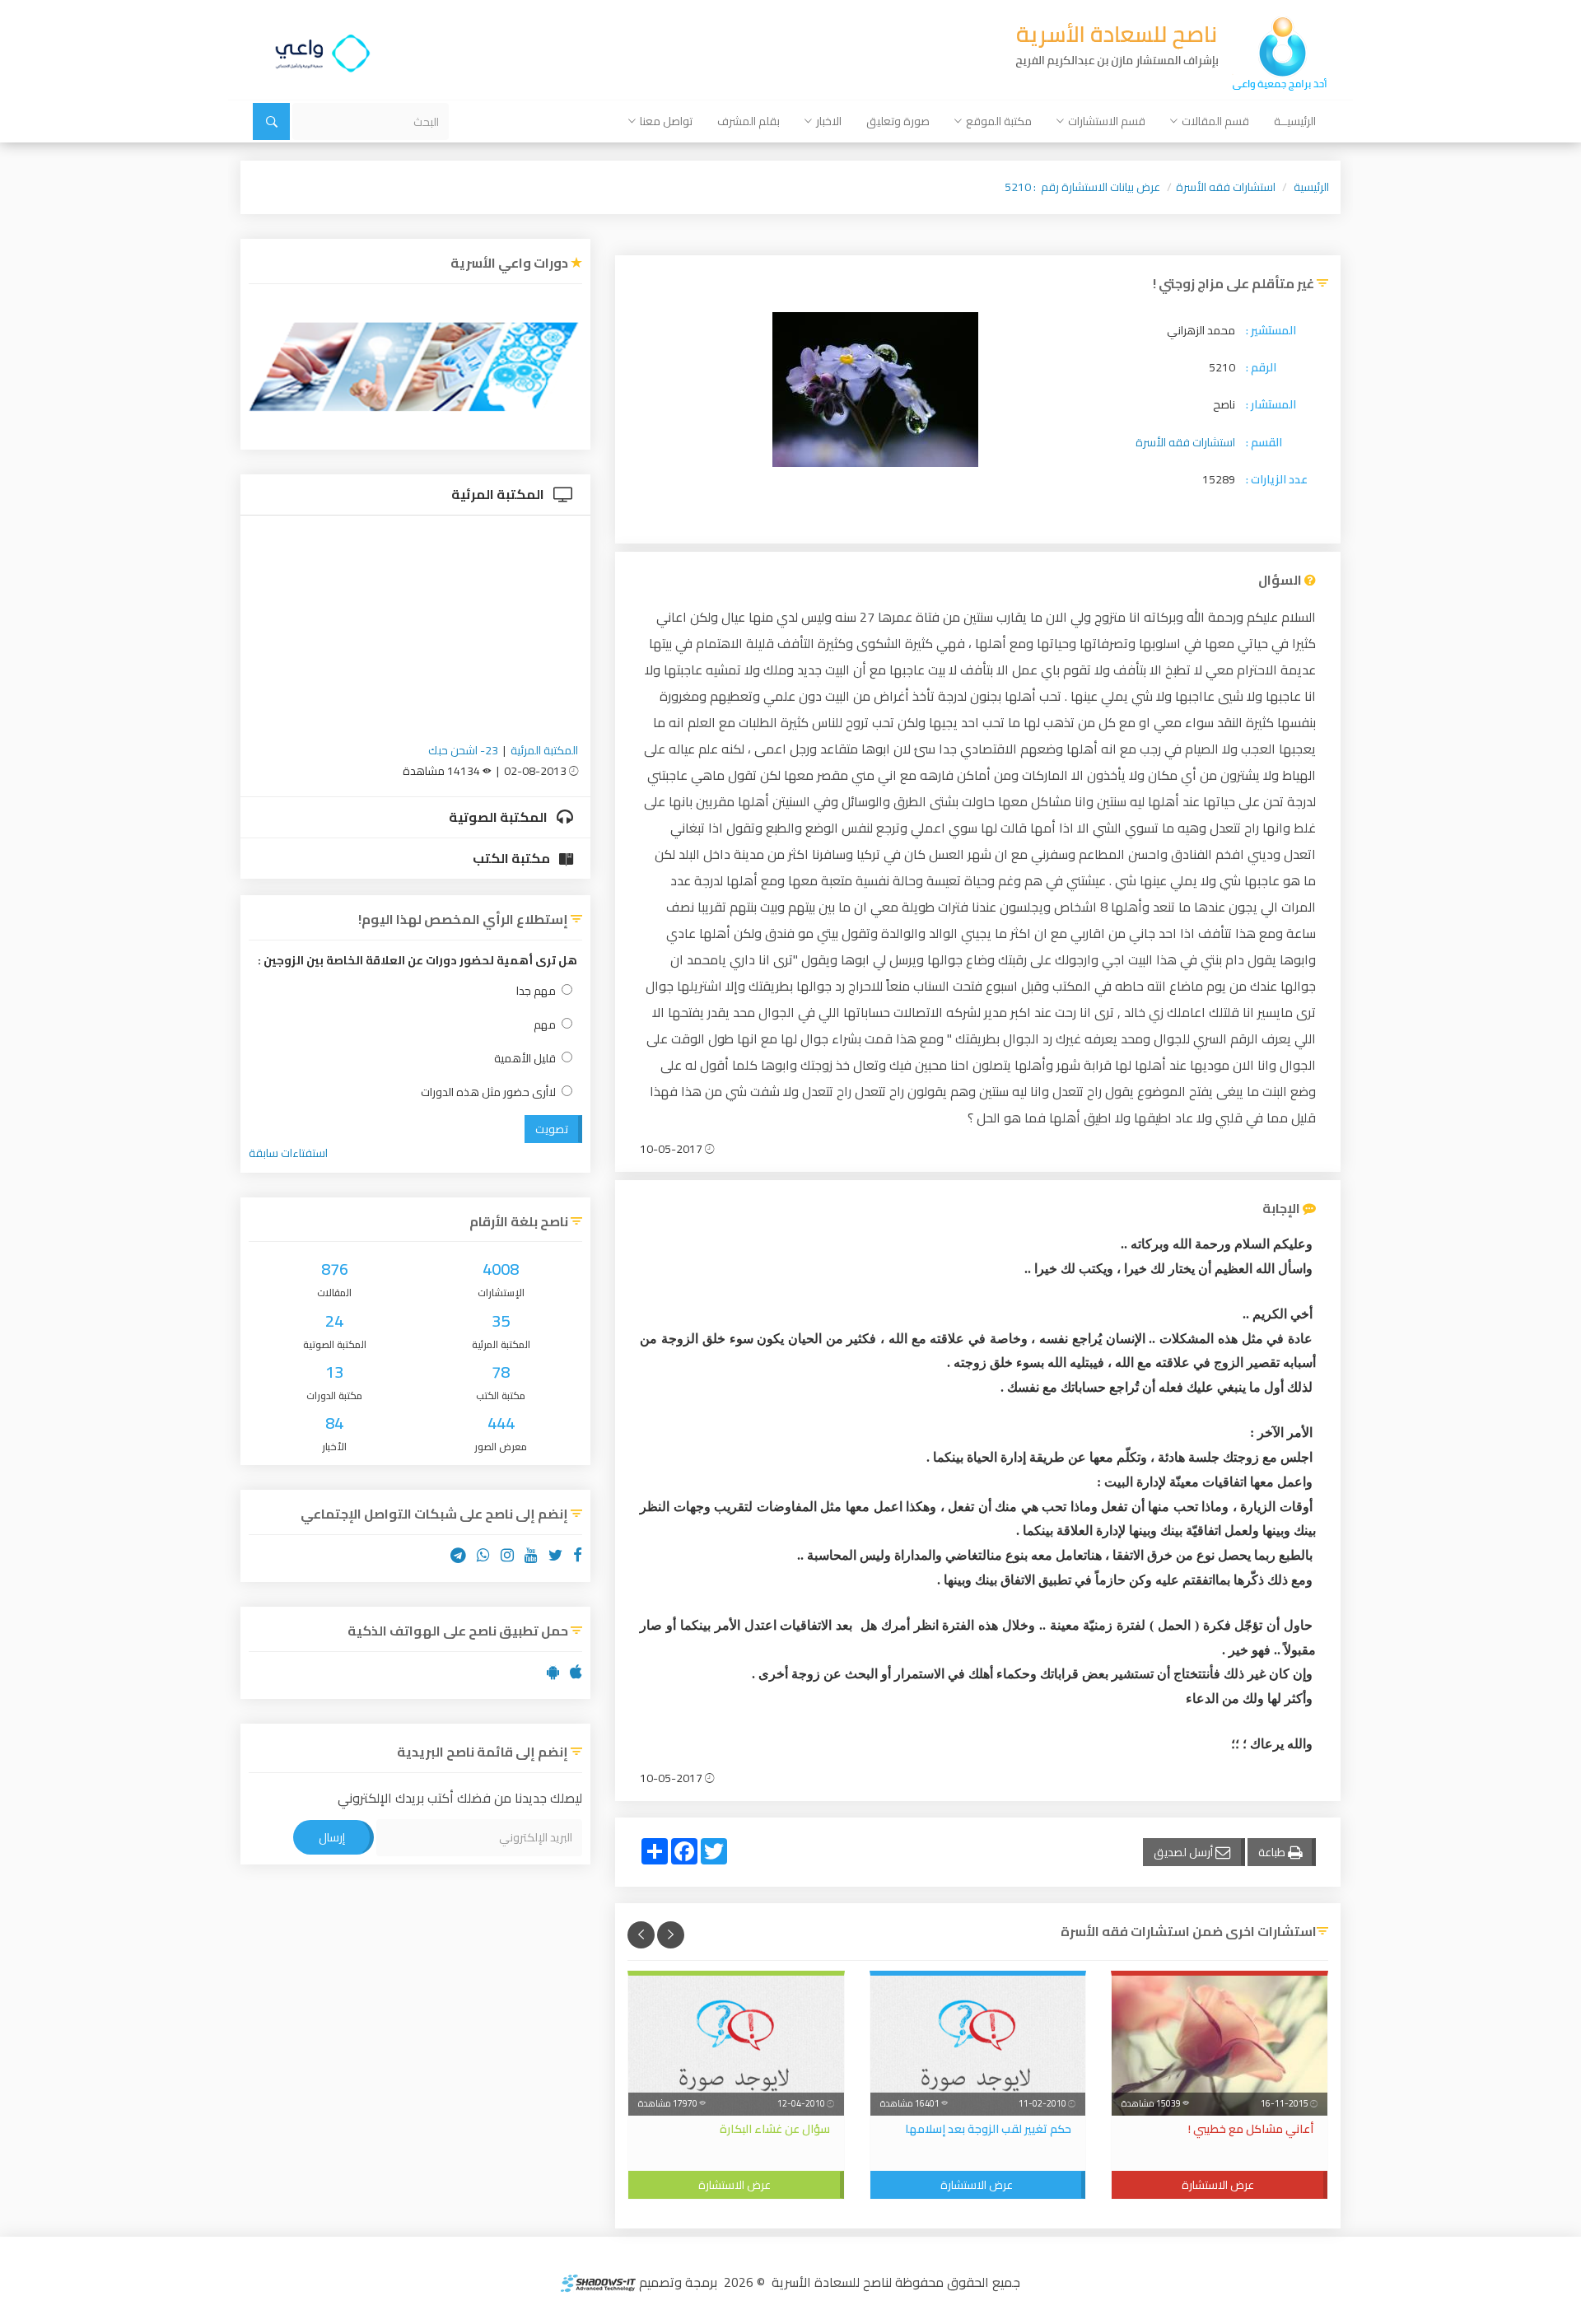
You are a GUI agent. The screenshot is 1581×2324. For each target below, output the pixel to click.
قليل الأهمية (525, 1059)
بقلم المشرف (749, 121)
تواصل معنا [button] (666, 121)
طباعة (1273, 1852)
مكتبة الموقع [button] (999, 121)
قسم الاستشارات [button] (1107, 121)
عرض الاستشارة (1218, 2185)
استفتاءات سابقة (288, 1153)
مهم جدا (536, 991)
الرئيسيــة (1295, 121)
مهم (545, 1025)
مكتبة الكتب (513, 858)
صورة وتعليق (898, 121)
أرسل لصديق (1185, 1852)
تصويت (552, 1129)
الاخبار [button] (829, 121)
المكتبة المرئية (499, 494)
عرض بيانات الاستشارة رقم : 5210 (1082, 187)
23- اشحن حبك (463, 750)
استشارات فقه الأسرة (1226, 187)
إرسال (332, 1837)
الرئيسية (1311, 187)
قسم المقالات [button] (1215, 121)
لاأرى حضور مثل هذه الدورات (488, 1092)
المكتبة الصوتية (499, 817)
